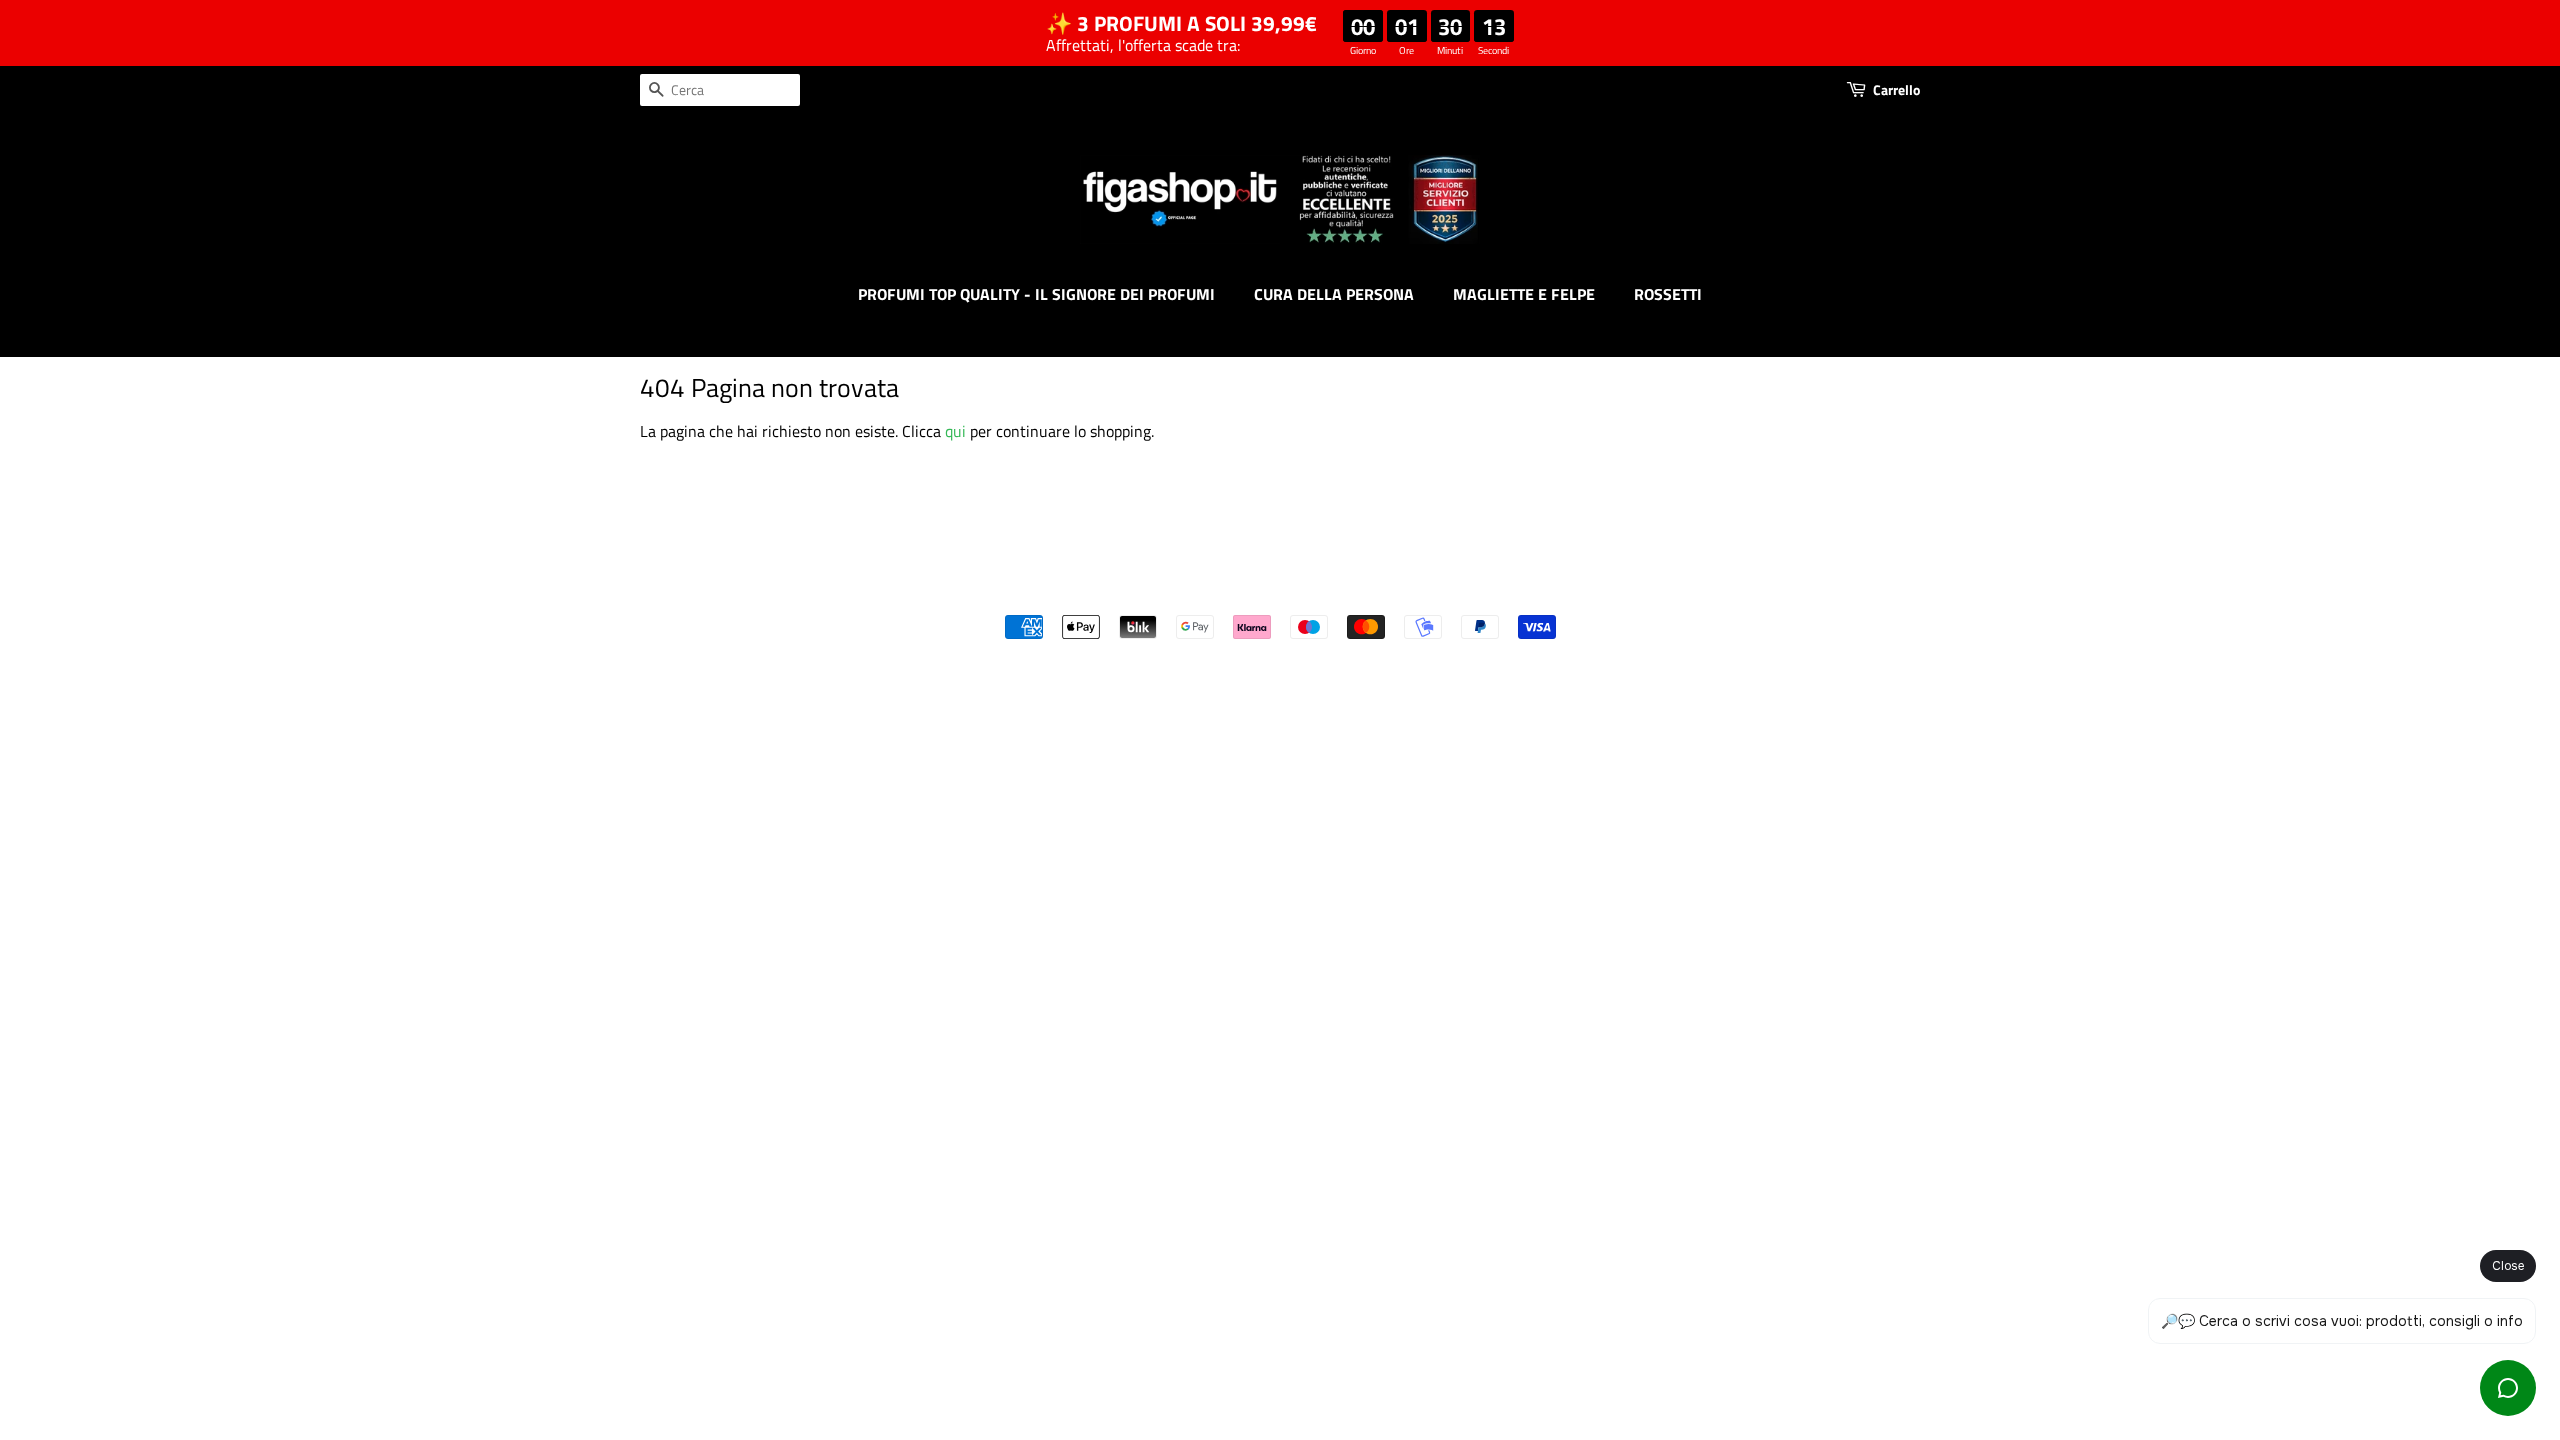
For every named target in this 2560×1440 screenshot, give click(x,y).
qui (955, 431)
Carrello (1896, 89)
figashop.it (1334, 593)
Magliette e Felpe (1524, 294)
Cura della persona (1334, 294)
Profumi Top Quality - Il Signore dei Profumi (1036, 294)
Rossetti (1668, 294)
